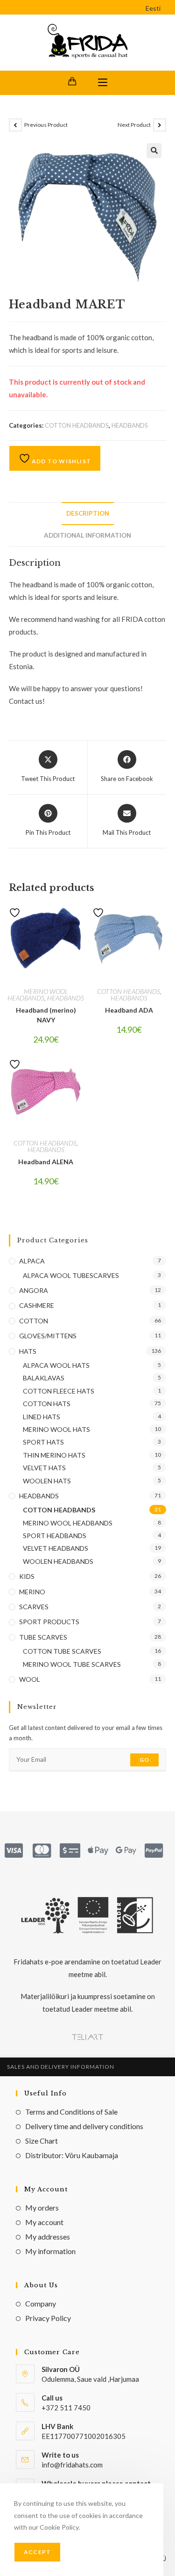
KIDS (27, 1576)
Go (144, 1760)
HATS (28, 1351)
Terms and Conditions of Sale (71, 2112)
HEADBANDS (130, 425)
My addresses (48, 2237)
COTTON (34, 1321)
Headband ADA (129, 1010)
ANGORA (34, 1290)
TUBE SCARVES (43, 1637)
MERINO (32, 1592)
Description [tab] (88, 513)
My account (44, 2222)
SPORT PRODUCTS (49, 1622)
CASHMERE (37, 1305)
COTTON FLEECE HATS (59, 1391)
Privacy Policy (48, 2318)
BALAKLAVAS (44, 1378)
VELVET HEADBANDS (56, 1548)
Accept (37, 2552)
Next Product (134, 125)
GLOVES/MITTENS (48, 1336)
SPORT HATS (43, 1442)
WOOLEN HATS (47, 1481)
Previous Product (46, 125)
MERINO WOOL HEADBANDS (38, 995)
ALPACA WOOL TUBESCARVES (71, 1275)
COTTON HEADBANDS (77, 425)
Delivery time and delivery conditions (84, 2126)
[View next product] (160, 125)
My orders (42, 2207)
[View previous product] (15, 125)
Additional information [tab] (87, 535)
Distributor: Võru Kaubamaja (72, 2155)
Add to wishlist (61, 461)
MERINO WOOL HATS (56, 1429)
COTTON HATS (47, 1404)
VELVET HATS (44, 1468)
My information (50, 2251)
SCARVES (34, 1607)
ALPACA (32, 1261)
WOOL (30, 1679)
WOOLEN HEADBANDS (58, 1561)
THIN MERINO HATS (54, 1455)
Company (41, 2303)
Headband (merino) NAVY (46, 1015)
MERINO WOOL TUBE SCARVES (72, 1664)
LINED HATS (42, 1417)
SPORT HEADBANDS (55, 1536)
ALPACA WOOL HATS (56, 1365)
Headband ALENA (46, 1162)
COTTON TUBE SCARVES (62, 1651)
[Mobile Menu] (103, 83)
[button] (154, 151)
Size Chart (42, 2141)
